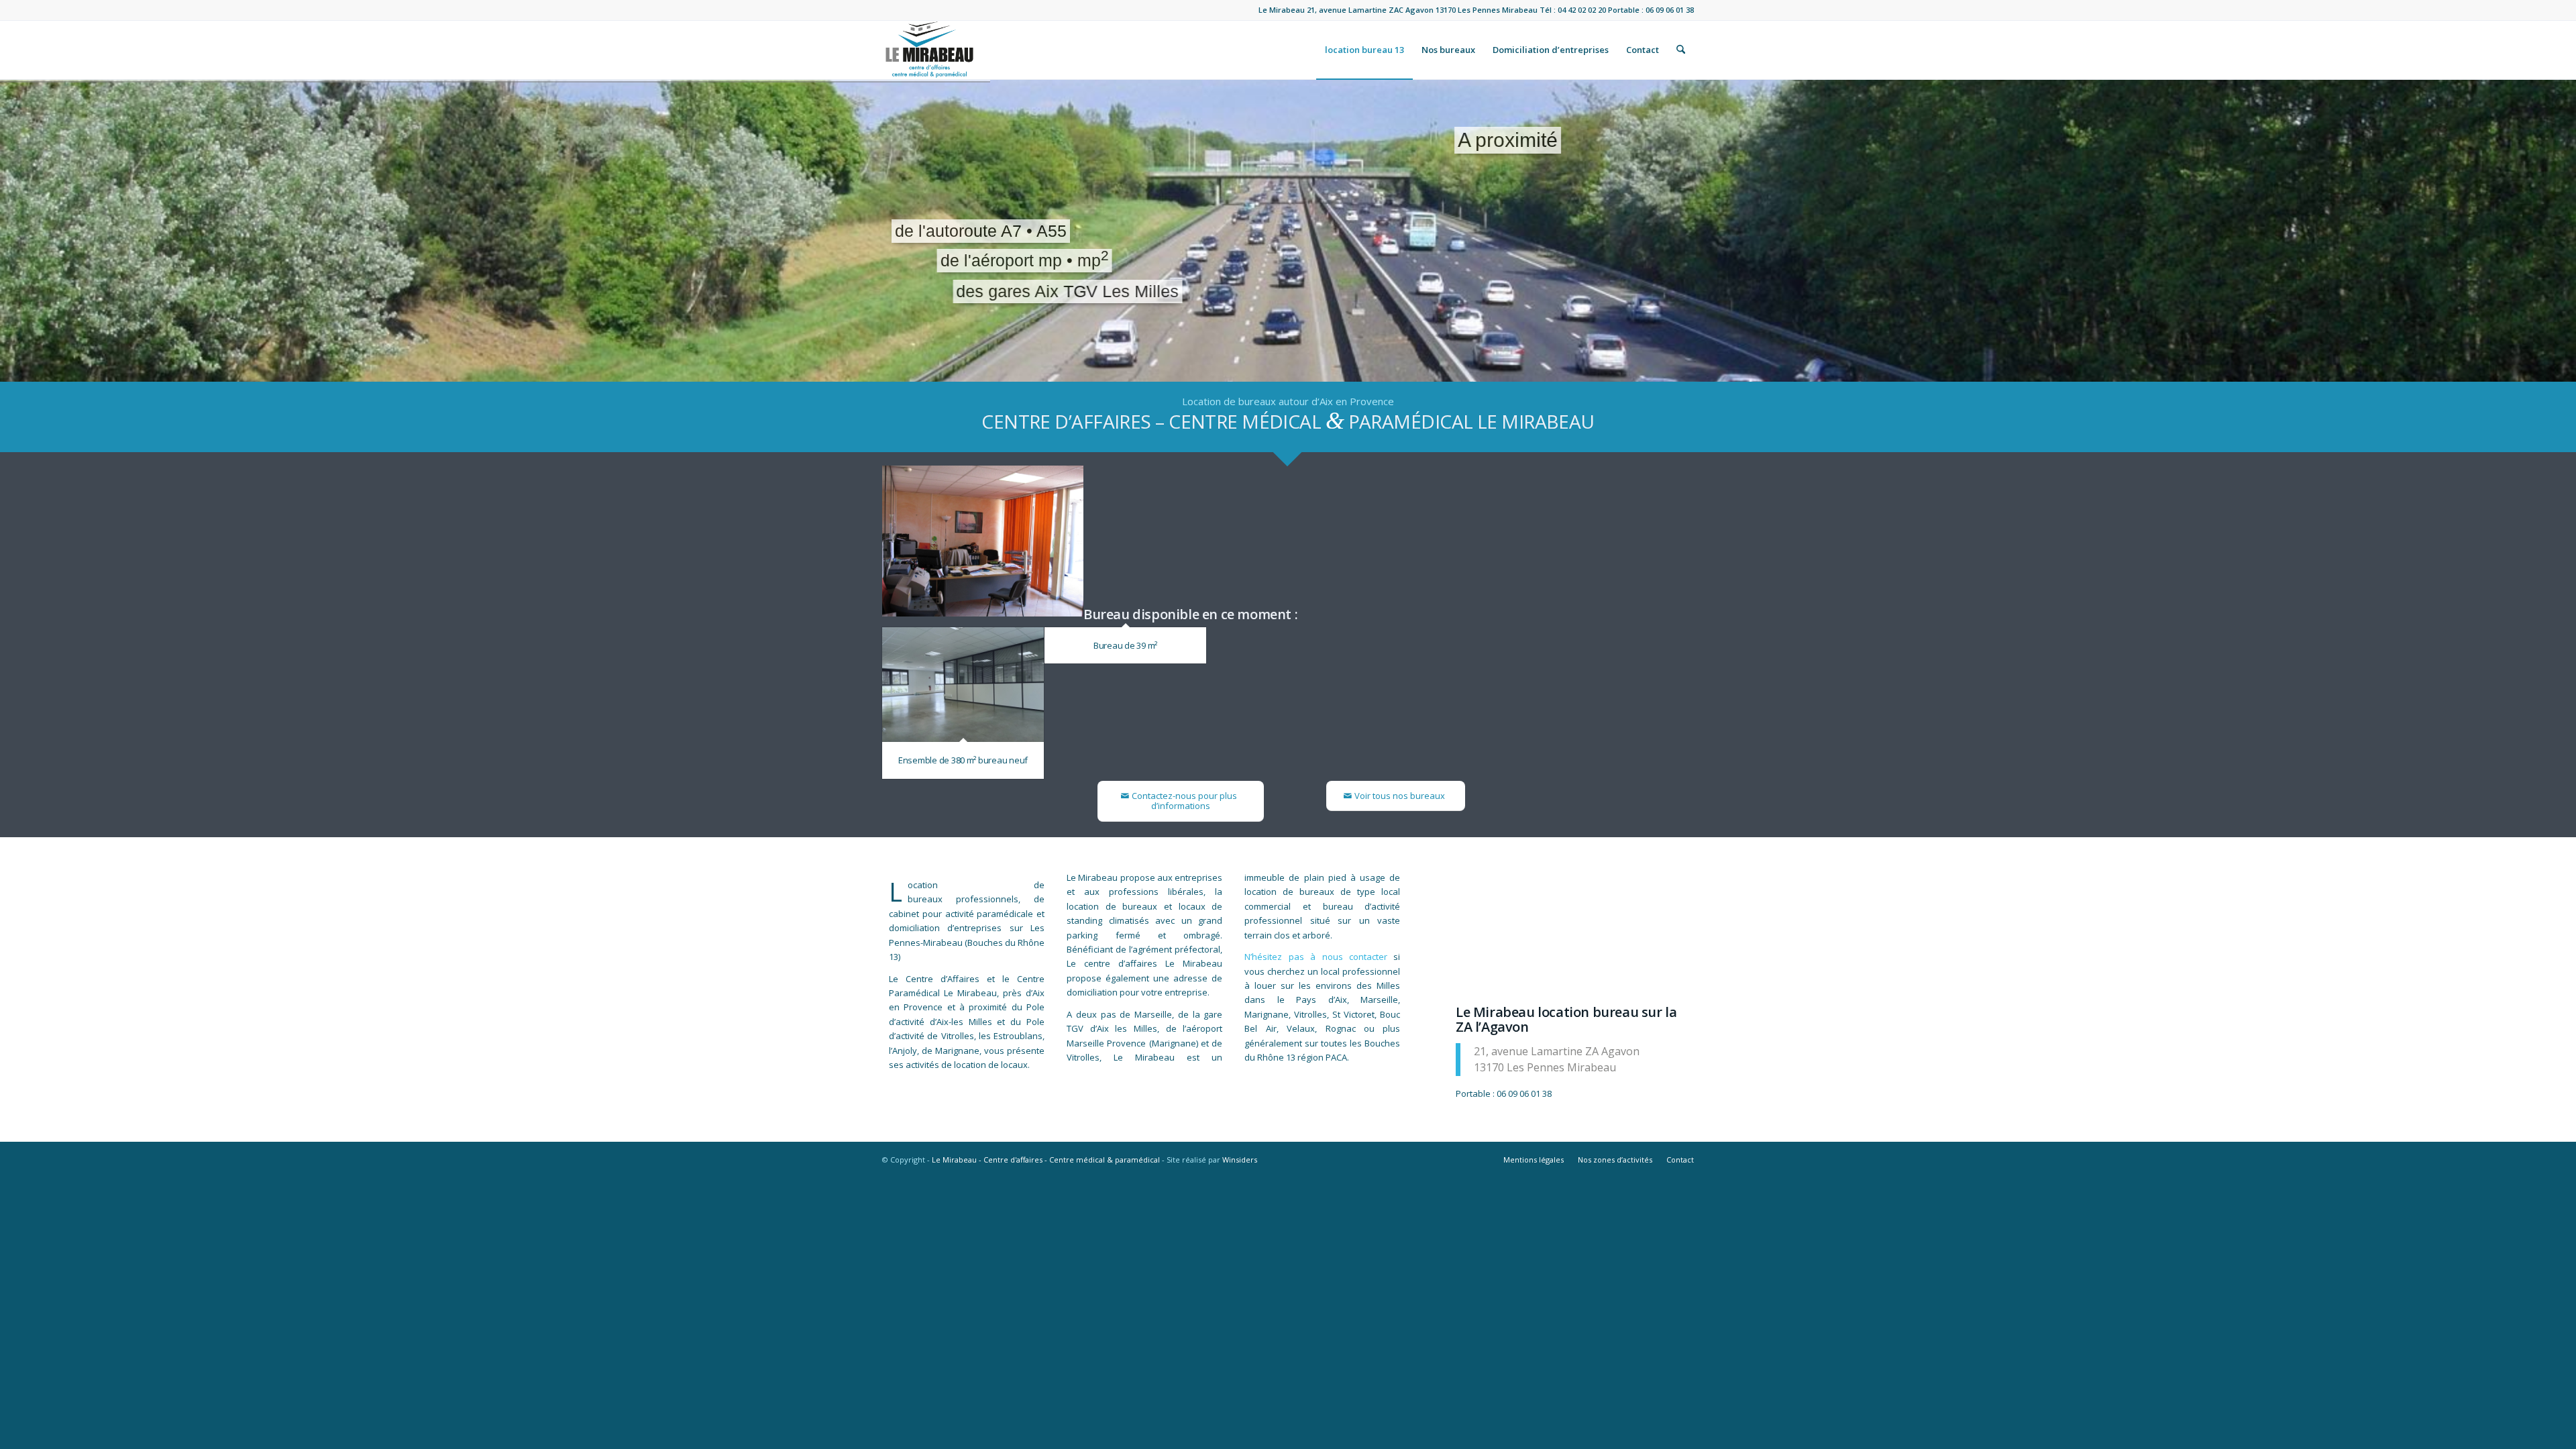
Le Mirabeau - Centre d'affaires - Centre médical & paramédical (1046, 1160)
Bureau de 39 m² (1125, 645)
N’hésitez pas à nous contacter (1316, 957)
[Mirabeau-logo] (929, 50)
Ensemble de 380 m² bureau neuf (963, 760)
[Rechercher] (1681, 50)
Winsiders (1240, 1160)
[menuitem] (1364, 50)
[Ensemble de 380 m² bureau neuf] (963, 685)
